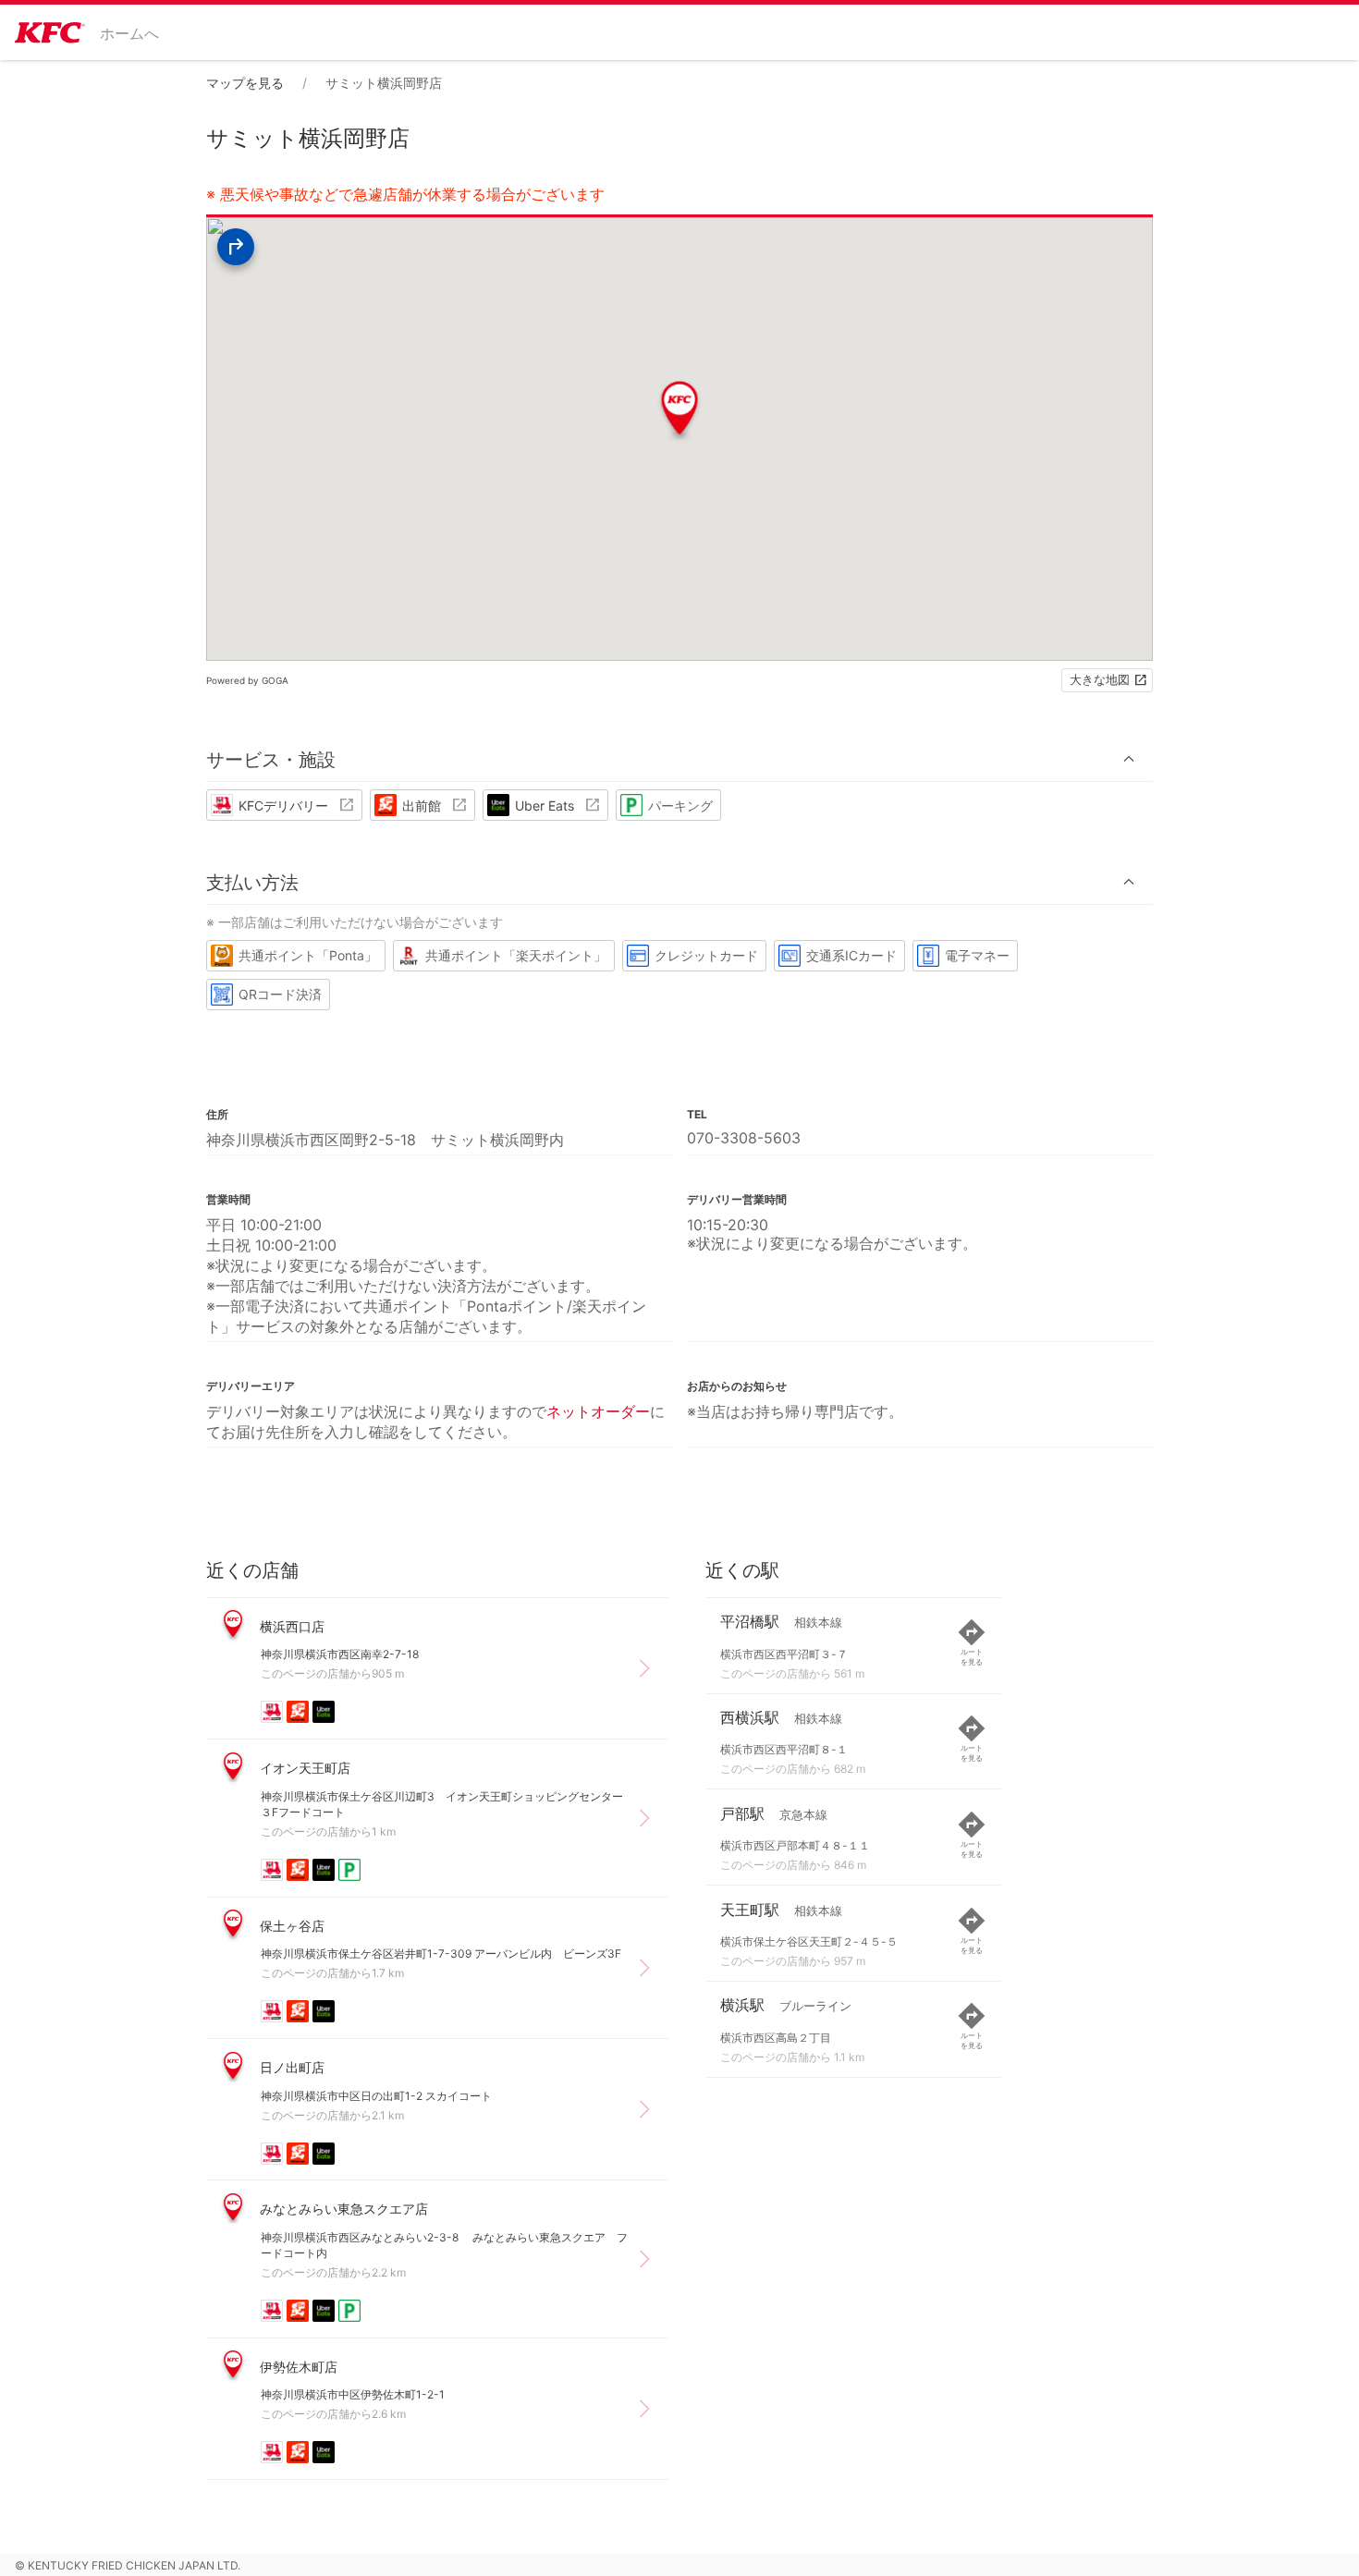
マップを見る (245, 83)
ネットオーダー (598, 1411)
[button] (679, 759)
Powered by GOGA (247, 680)
